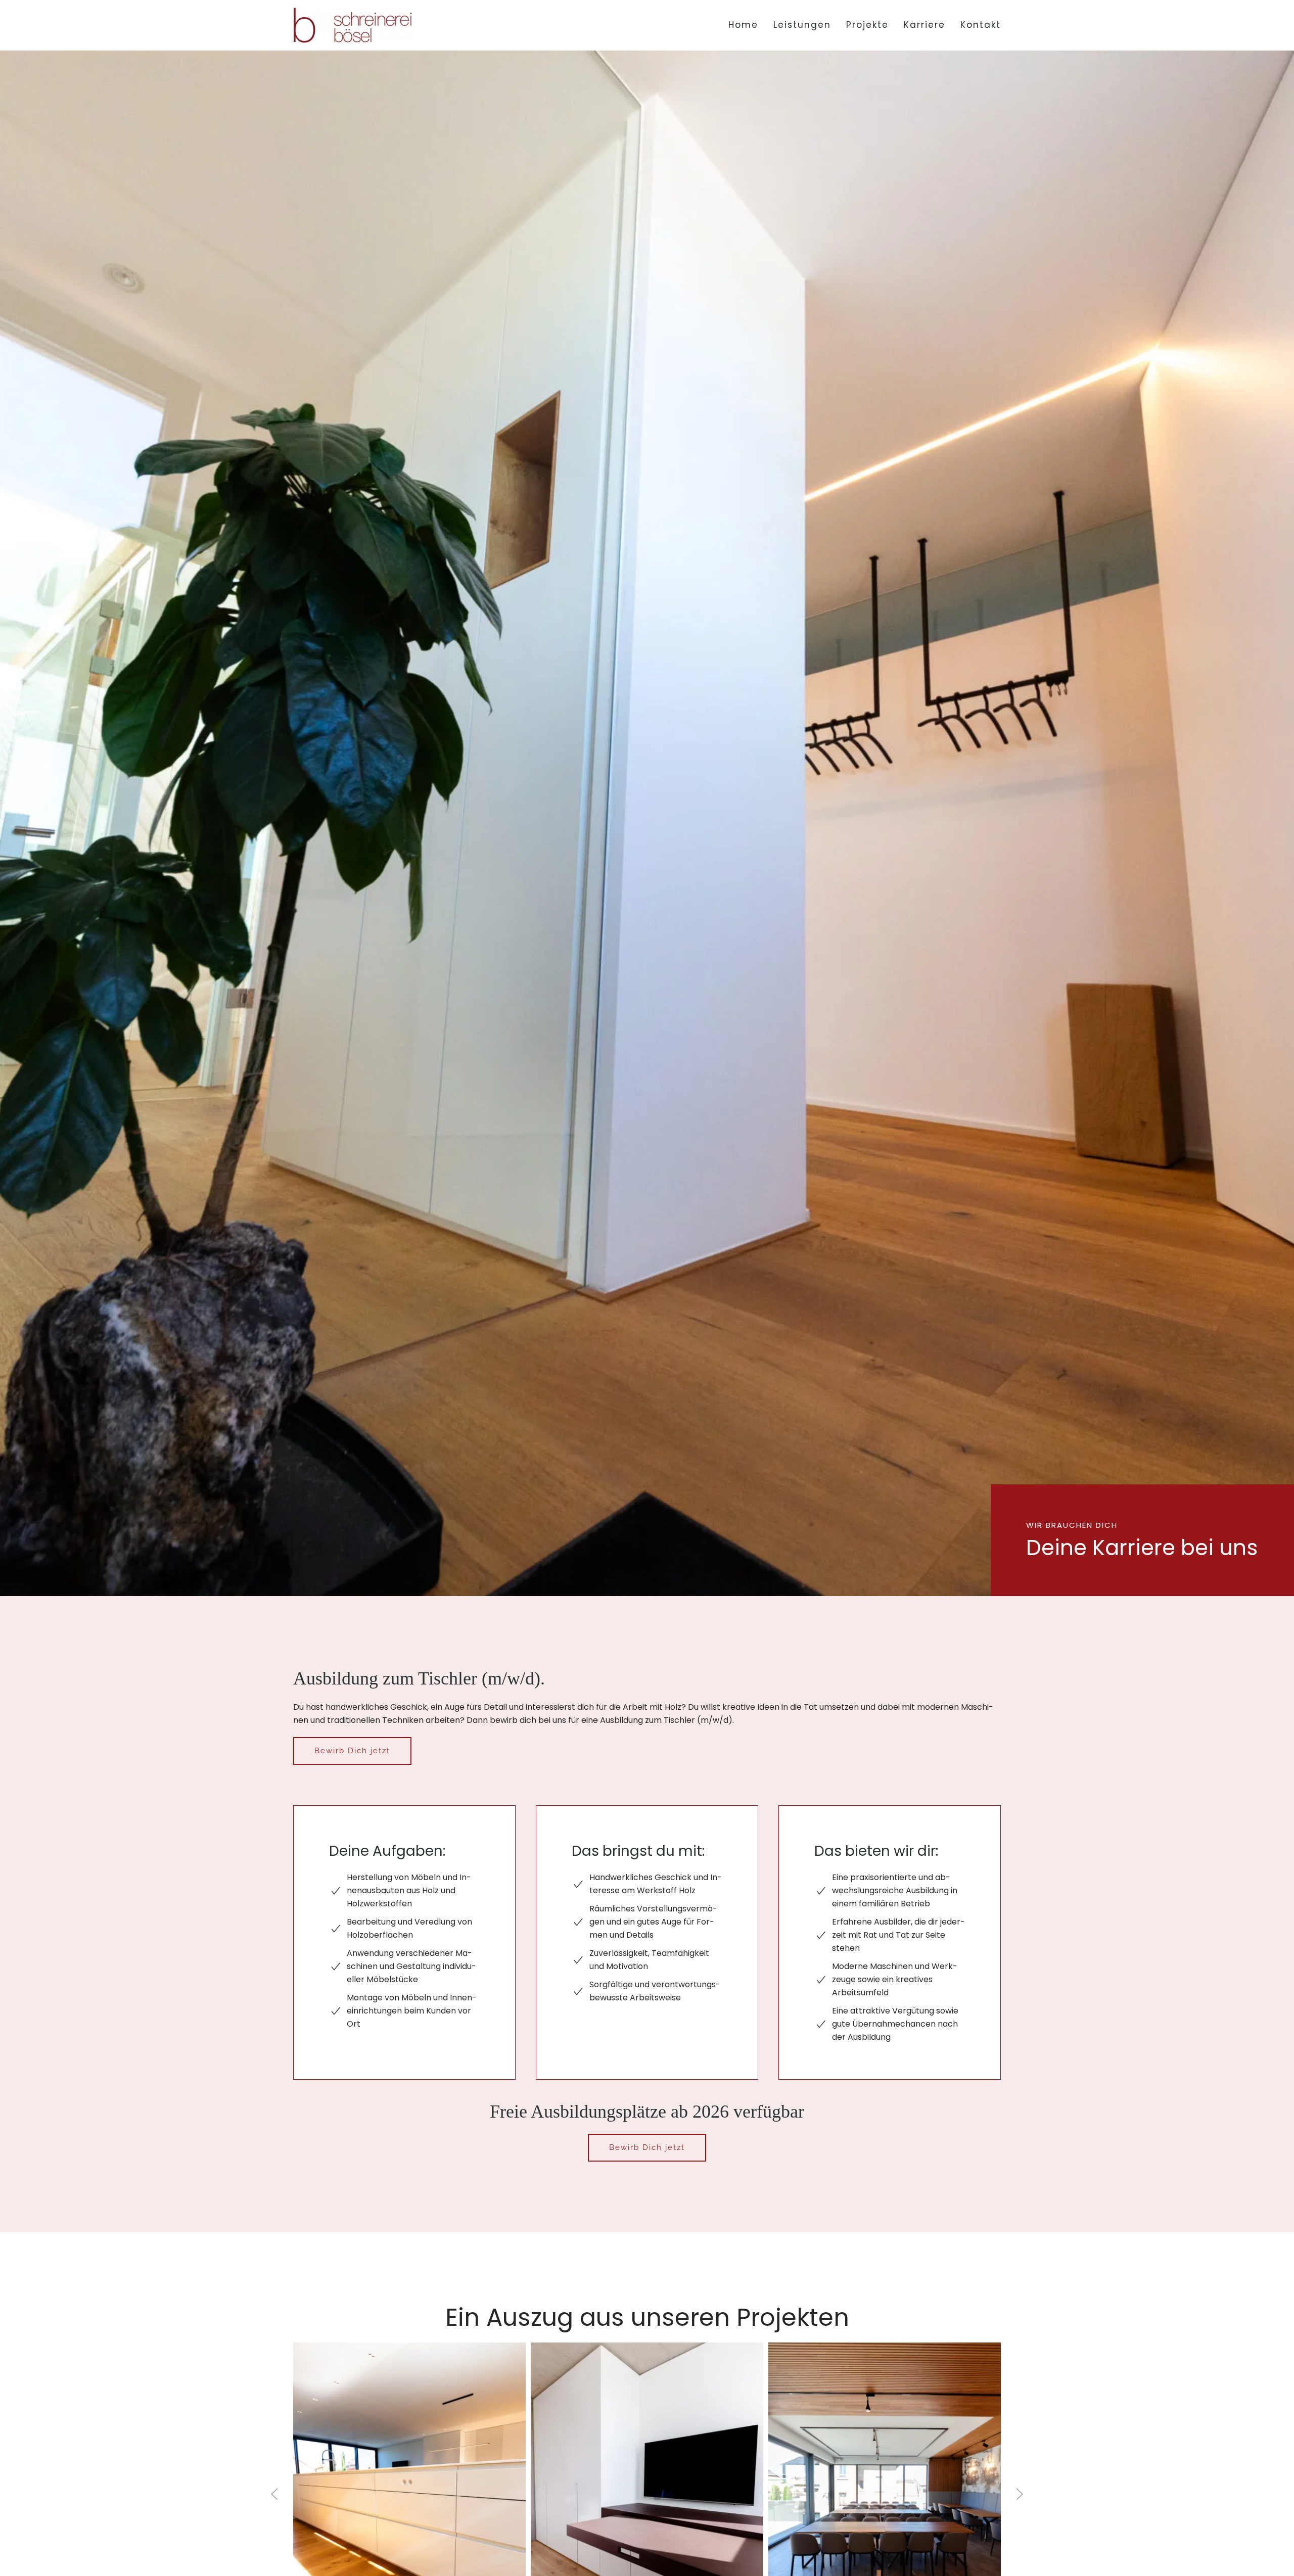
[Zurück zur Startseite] (353, 25)
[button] (274, 2494)
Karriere (925, 25)
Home (743, 25)
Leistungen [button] (802, 25)
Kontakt (981, 25)
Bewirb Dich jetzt (352, 1751)
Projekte (867, 25)
